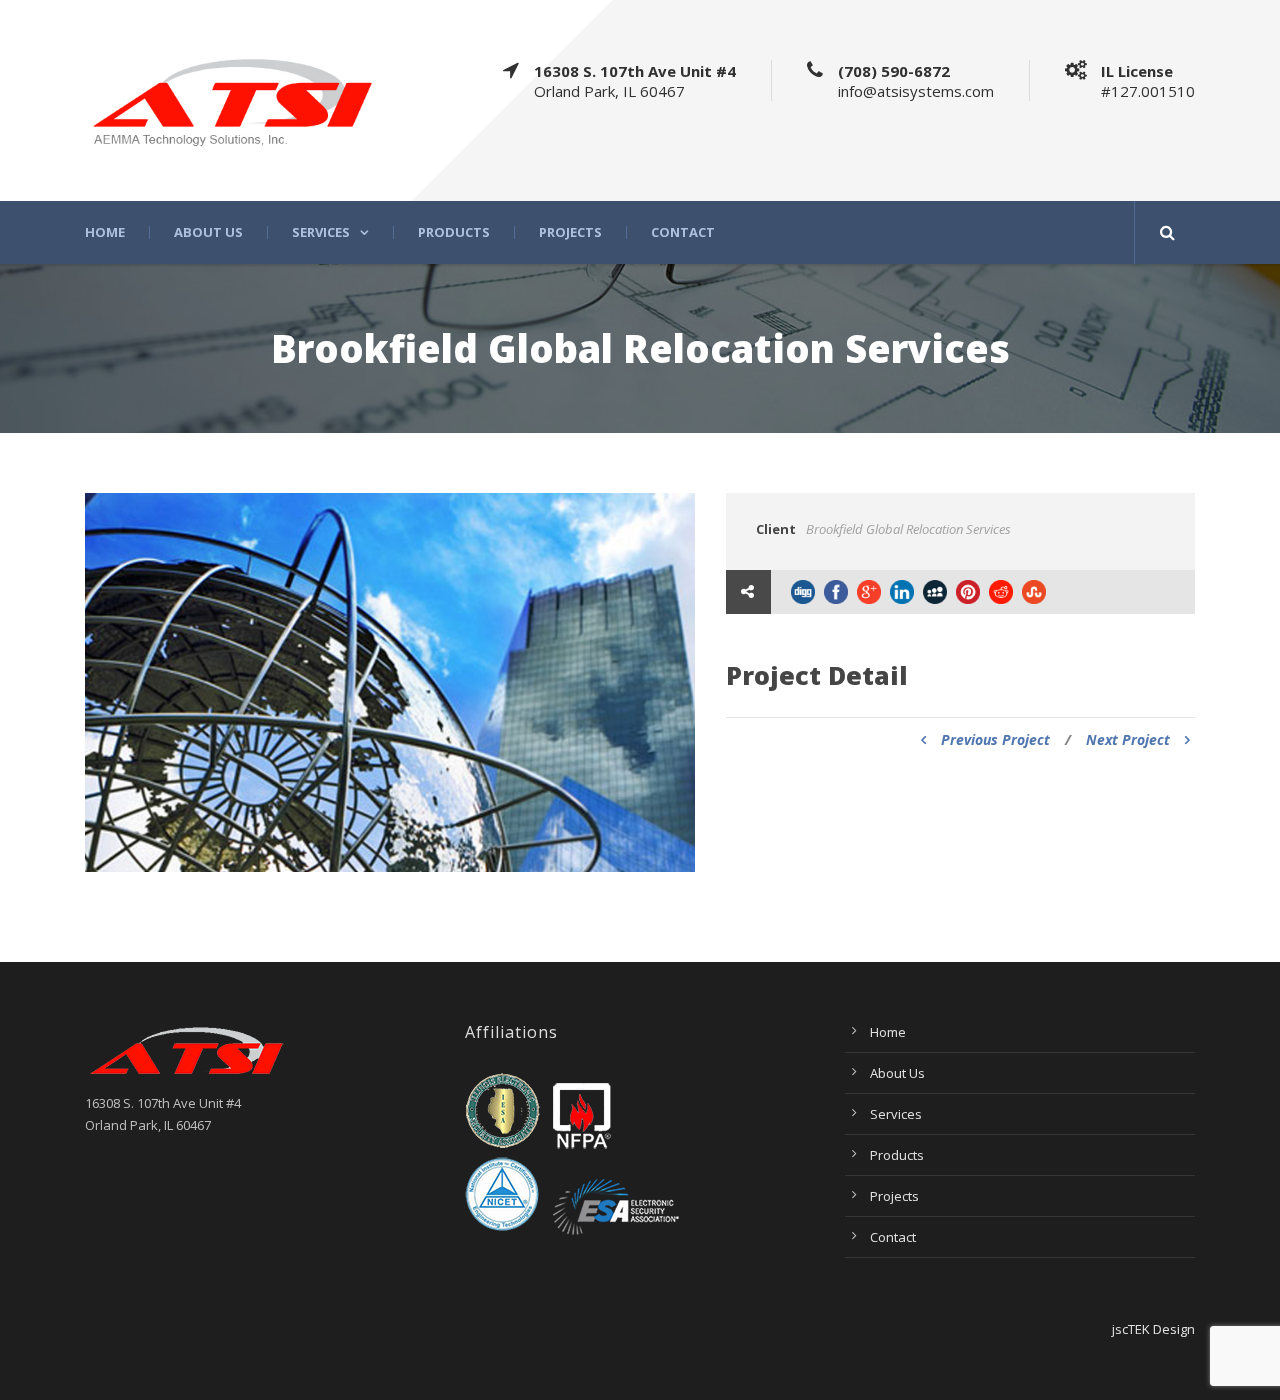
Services (321, 232)
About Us (208, 232)
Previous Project (995, 739)
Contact (683, 232)
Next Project (1128, 739)
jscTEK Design (1153, 1329)
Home (105, 232)
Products (454, 232)
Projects (570, 232)
